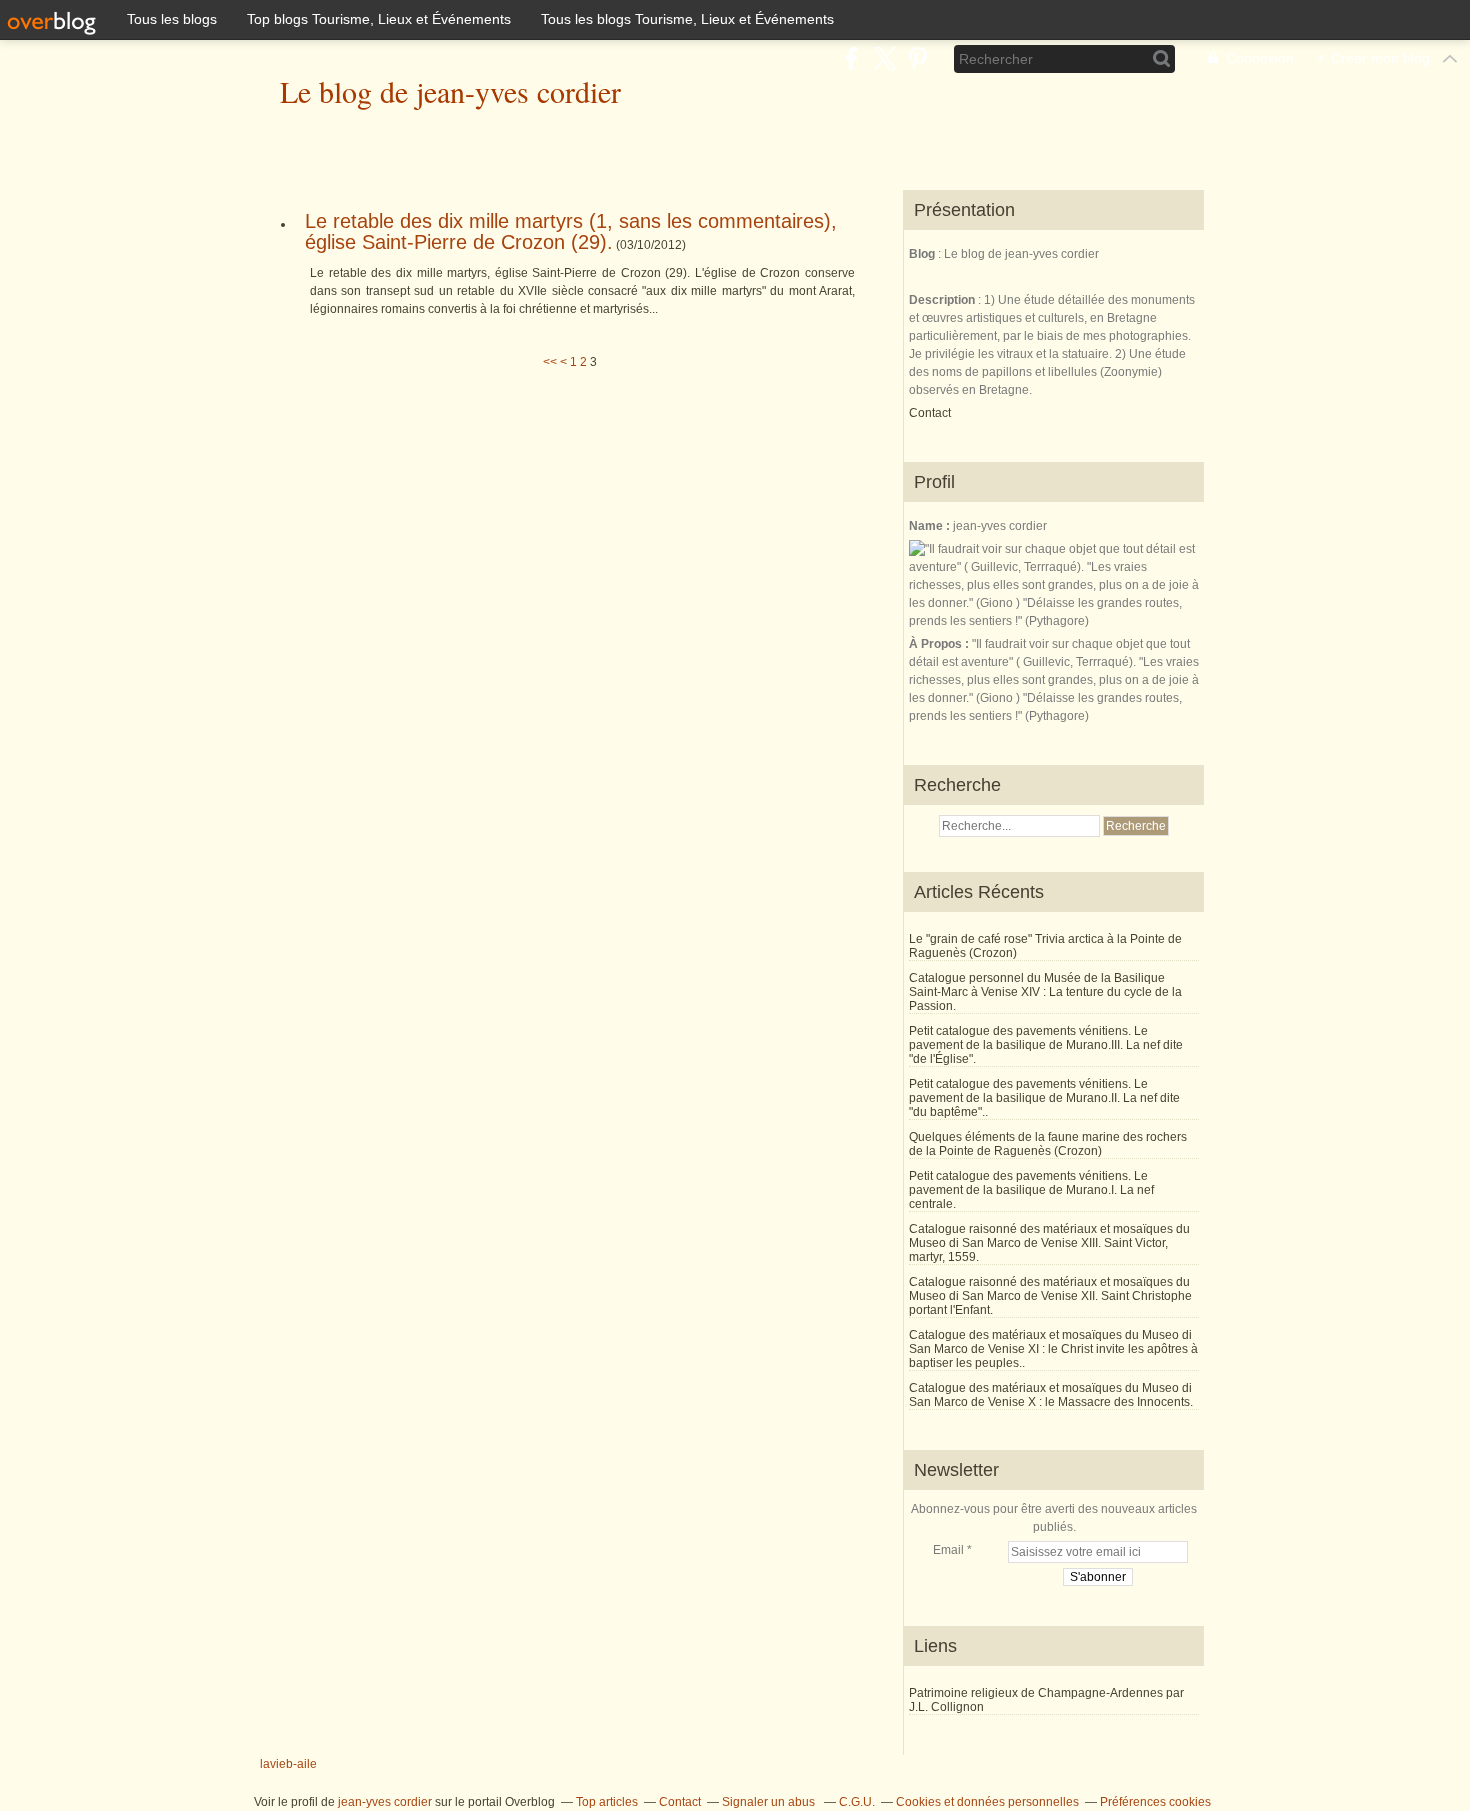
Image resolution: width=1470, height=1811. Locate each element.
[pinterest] (917, 58)
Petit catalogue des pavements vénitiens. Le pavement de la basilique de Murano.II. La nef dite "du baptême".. (1044, 1098)
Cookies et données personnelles (987, 1802)
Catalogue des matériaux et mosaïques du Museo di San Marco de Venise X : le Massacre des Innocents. (1051, 1395)
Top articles (607, 1802)
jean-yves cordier (385, 1802)
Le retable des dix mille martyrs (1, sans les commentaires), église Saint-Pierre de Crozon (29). (571, 231)
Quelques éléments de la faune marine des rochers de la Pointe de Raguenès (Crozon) (1048, 1144)
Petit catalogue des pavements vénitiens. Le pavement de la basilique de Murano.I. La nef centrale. (1031, 1190)
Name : (931, 526)
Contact (930, 413)
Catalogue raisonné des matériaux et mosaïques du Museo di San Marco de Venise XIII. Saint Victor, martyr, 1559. (1049, 1243)
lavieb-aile (288, 1764)
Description (943, 300)
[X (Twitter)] (884, 58)
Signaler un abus (770, 1802)
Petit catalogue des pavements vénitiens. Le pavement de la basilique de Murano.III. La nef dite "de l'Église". (1046, 1045)
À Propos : (940, 644)
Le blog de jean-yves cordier (450, 91)
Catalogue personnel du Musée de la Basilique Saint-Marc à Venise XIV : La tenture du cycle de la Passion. (1045, 992)
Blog (922, 254)
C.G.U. (857, 1802)
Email (948, 1550)
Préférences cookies (1155, 1802)
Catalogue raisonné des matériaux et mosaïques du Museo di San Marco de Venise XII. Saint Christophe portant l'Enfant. (1050, 1296)
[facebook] (851, 58)
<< (550, 362)
